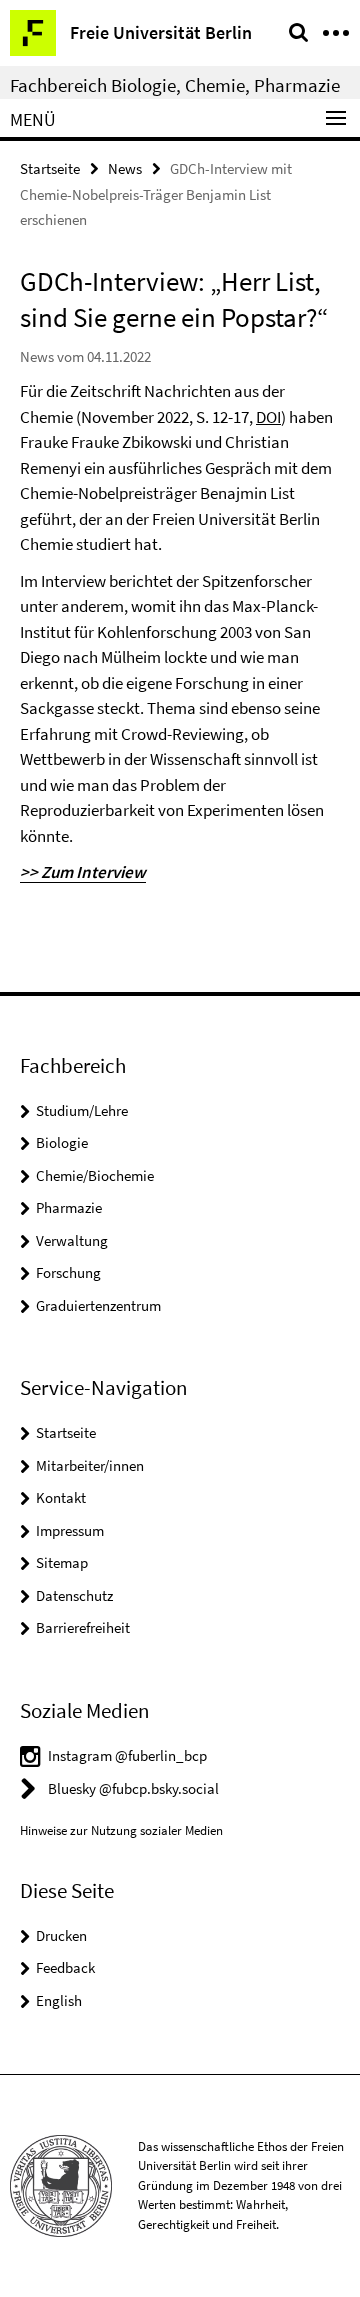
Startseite (50, 168)
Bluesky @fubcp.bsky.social (133, 1788)
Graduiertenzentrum (98, 1305)
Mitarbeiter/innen (90, 1465)
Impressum (70, 1530)
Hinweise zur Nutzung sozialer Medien (121, 1830)
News (125, 168)
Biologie (62, 1142)
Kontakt (61, 1497)
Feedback (65, 1967)
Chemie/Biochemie (95, 1175)
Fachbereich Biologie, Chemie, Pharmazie (175, 85)
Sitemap (62, 1562)
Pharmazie (69, 1207)
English (59, 2000)
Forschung (68, 1272)
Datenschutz (74, 1595)
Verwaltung (72, 1240)
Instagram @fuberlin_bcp (127, 1755)
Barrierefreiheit (83, 1627)
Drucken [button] (61, 1935)
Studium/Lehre (82, 1110)
